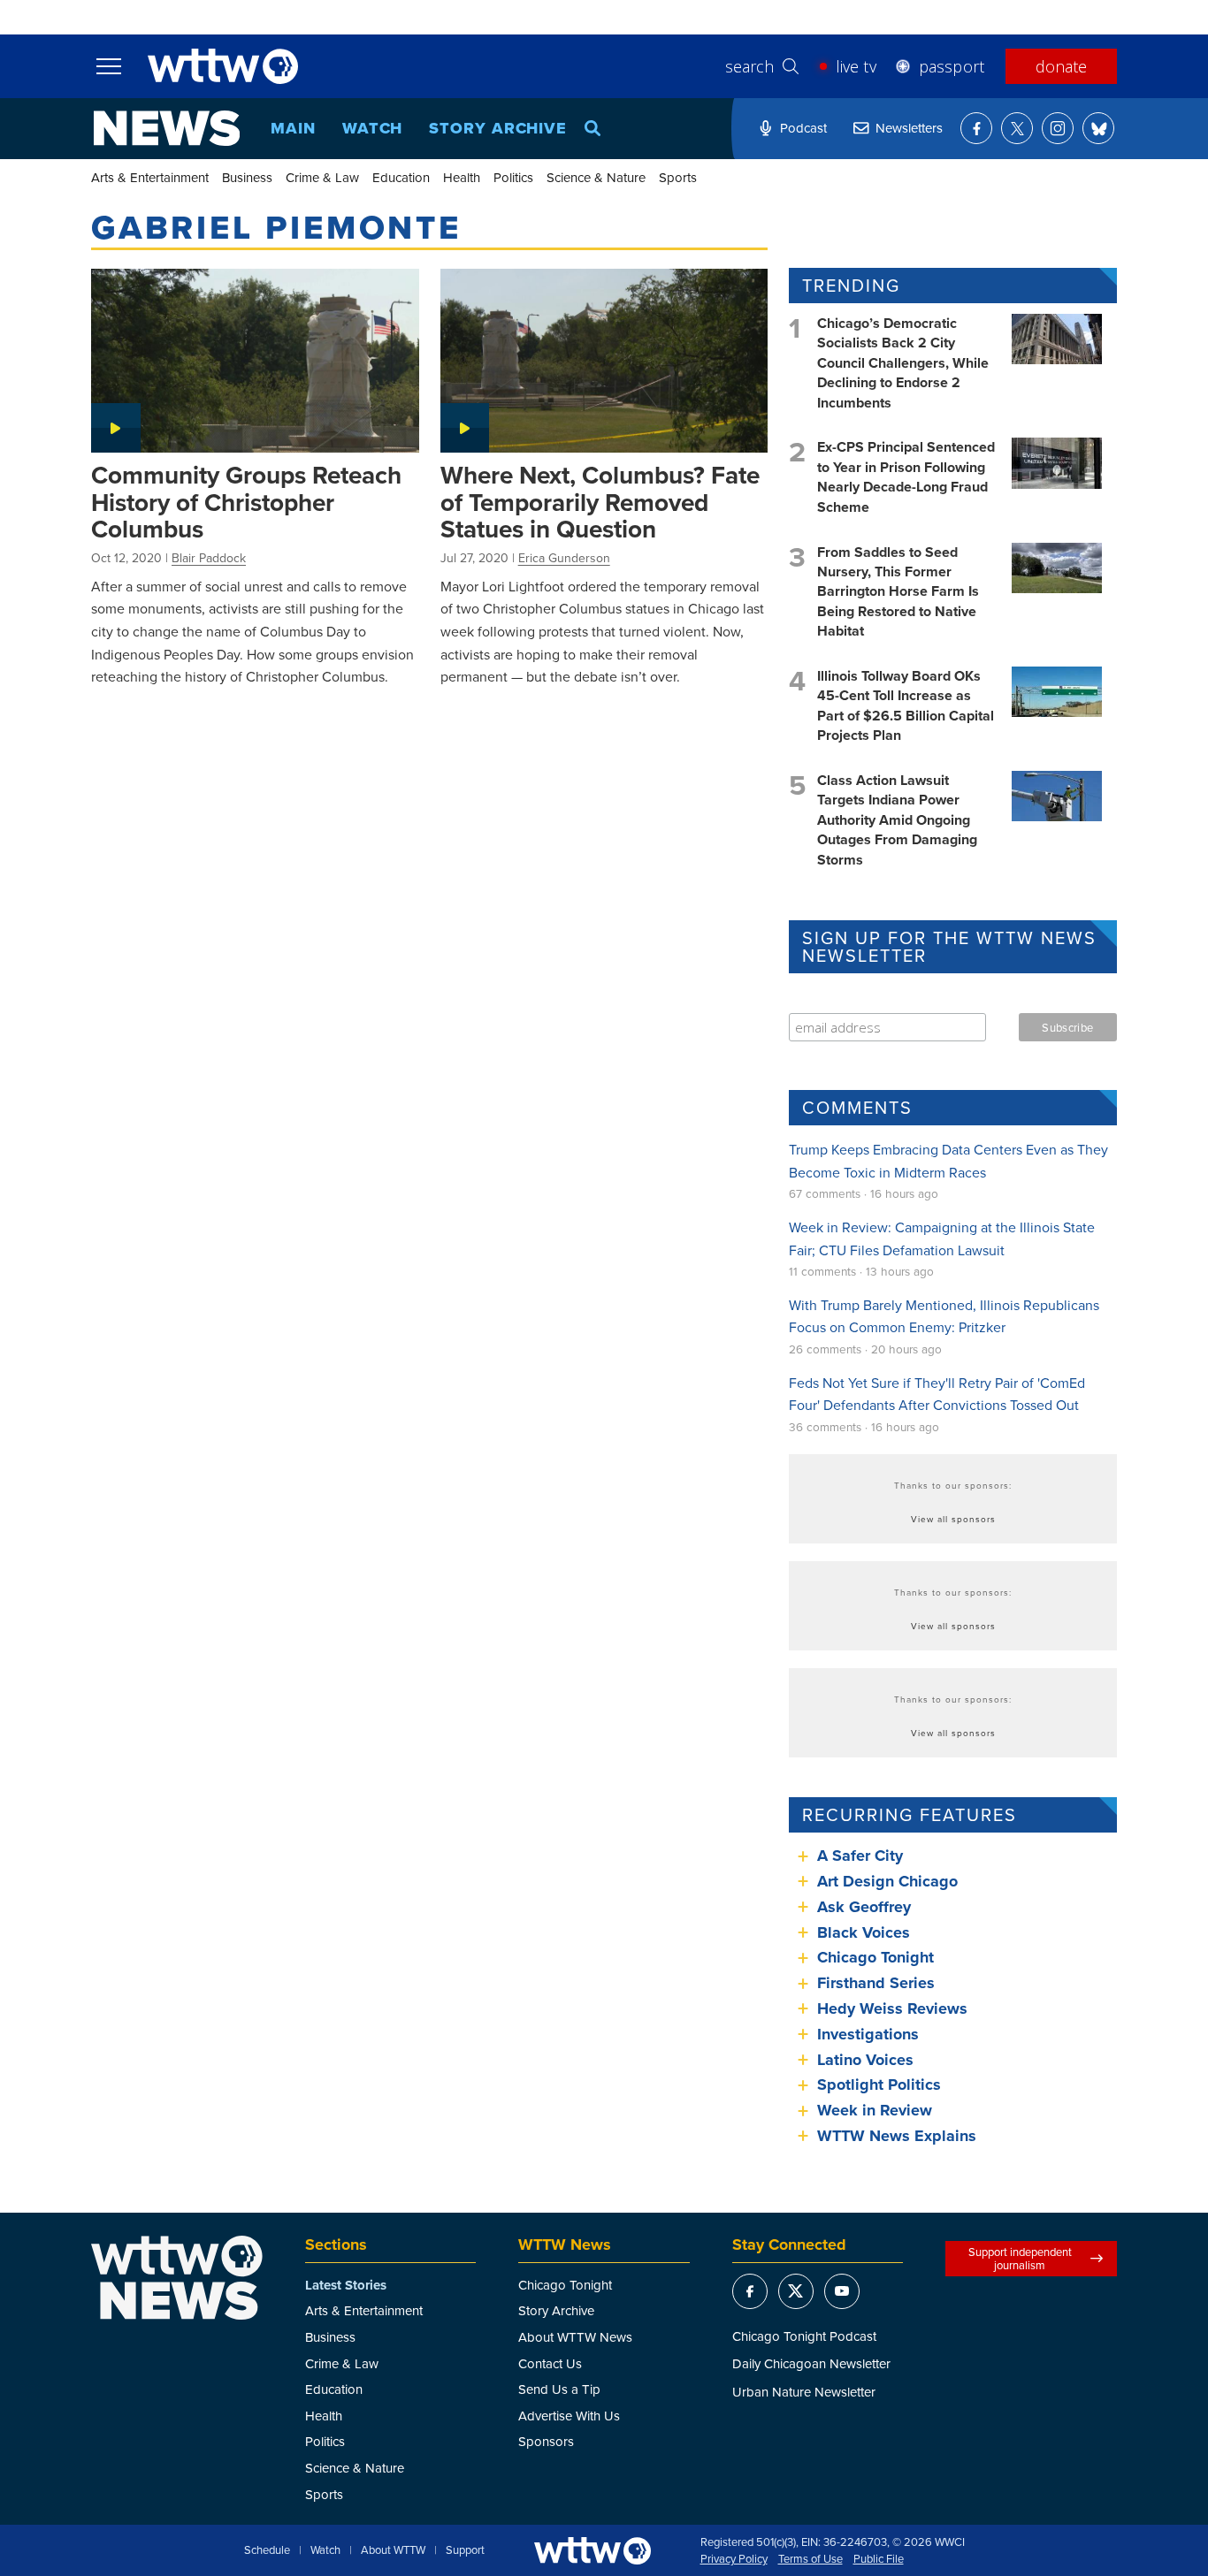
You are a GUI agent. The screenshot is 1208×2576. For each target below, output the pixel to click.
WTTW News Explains (899, 2136)
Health (462, 177)
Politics (513, 177)
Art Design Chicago (887, 1881)
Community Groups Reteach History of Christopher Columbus (246, 502)
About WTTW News (575, 2337)
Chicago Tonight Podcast (804, 2336)
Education (401, 177)
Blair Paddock (209, 558)
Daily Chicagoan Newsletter (811, 2363)
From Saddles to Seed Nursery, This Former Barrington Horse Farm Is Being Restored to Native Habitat (898, 592)
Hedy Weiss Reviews (892, 2008)
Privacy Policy (734, 2559)
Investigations (868, 2034)
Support (465, 2550)
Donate (1061, 66)
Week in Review (875, 2110)
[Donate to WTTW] (593, 2551)
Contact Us (550, 2363)
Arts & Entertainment (150, 177)
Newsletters (909, 128)
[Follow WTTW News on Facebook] (976, 128)
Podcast (803, 128)
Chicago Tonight (875, 1957)
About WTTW (393, 2550)
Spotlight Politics (879, 2084)
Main (293, 128)
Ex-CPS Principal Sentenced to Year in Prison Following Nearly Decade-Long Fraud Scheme (906, 476)
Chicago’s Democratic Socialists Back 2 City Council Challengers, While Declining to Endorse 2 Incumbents (903, 363)
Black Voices (864, 1932)
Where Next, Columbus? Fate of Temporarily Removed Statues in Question (600, 502)
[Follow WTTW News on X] (1017, 128)
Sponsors (546, 2441)
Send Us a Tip (559, 2389)
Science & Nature (596, 177)
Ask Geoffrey (864, 1907)
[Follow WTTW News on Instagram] (1058, 128)
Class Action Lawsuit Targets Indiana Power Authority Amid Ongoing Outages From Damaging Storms (897, 820)
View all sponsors (953, 1519)
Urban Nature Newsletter (804, 2392)
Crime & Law (322, 177)
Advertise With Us (569, 2416)
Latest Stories (346, 2285)
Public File (879, 2559)
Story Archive (498, 128)
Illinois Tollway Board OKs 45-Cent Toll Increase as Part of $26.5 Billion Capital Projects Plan (906, 705)
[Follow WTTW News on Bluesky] (1098, 128)
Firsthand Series (876, 1983)
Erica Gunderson (564, 558)
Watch (373, 128)
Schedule (267, 2550)
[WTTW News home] (167, 128)
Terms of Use (810, 2559)
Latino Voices (865, 2060)
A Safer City (860, 1856)
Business (247, 177)
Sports (678, 177)
